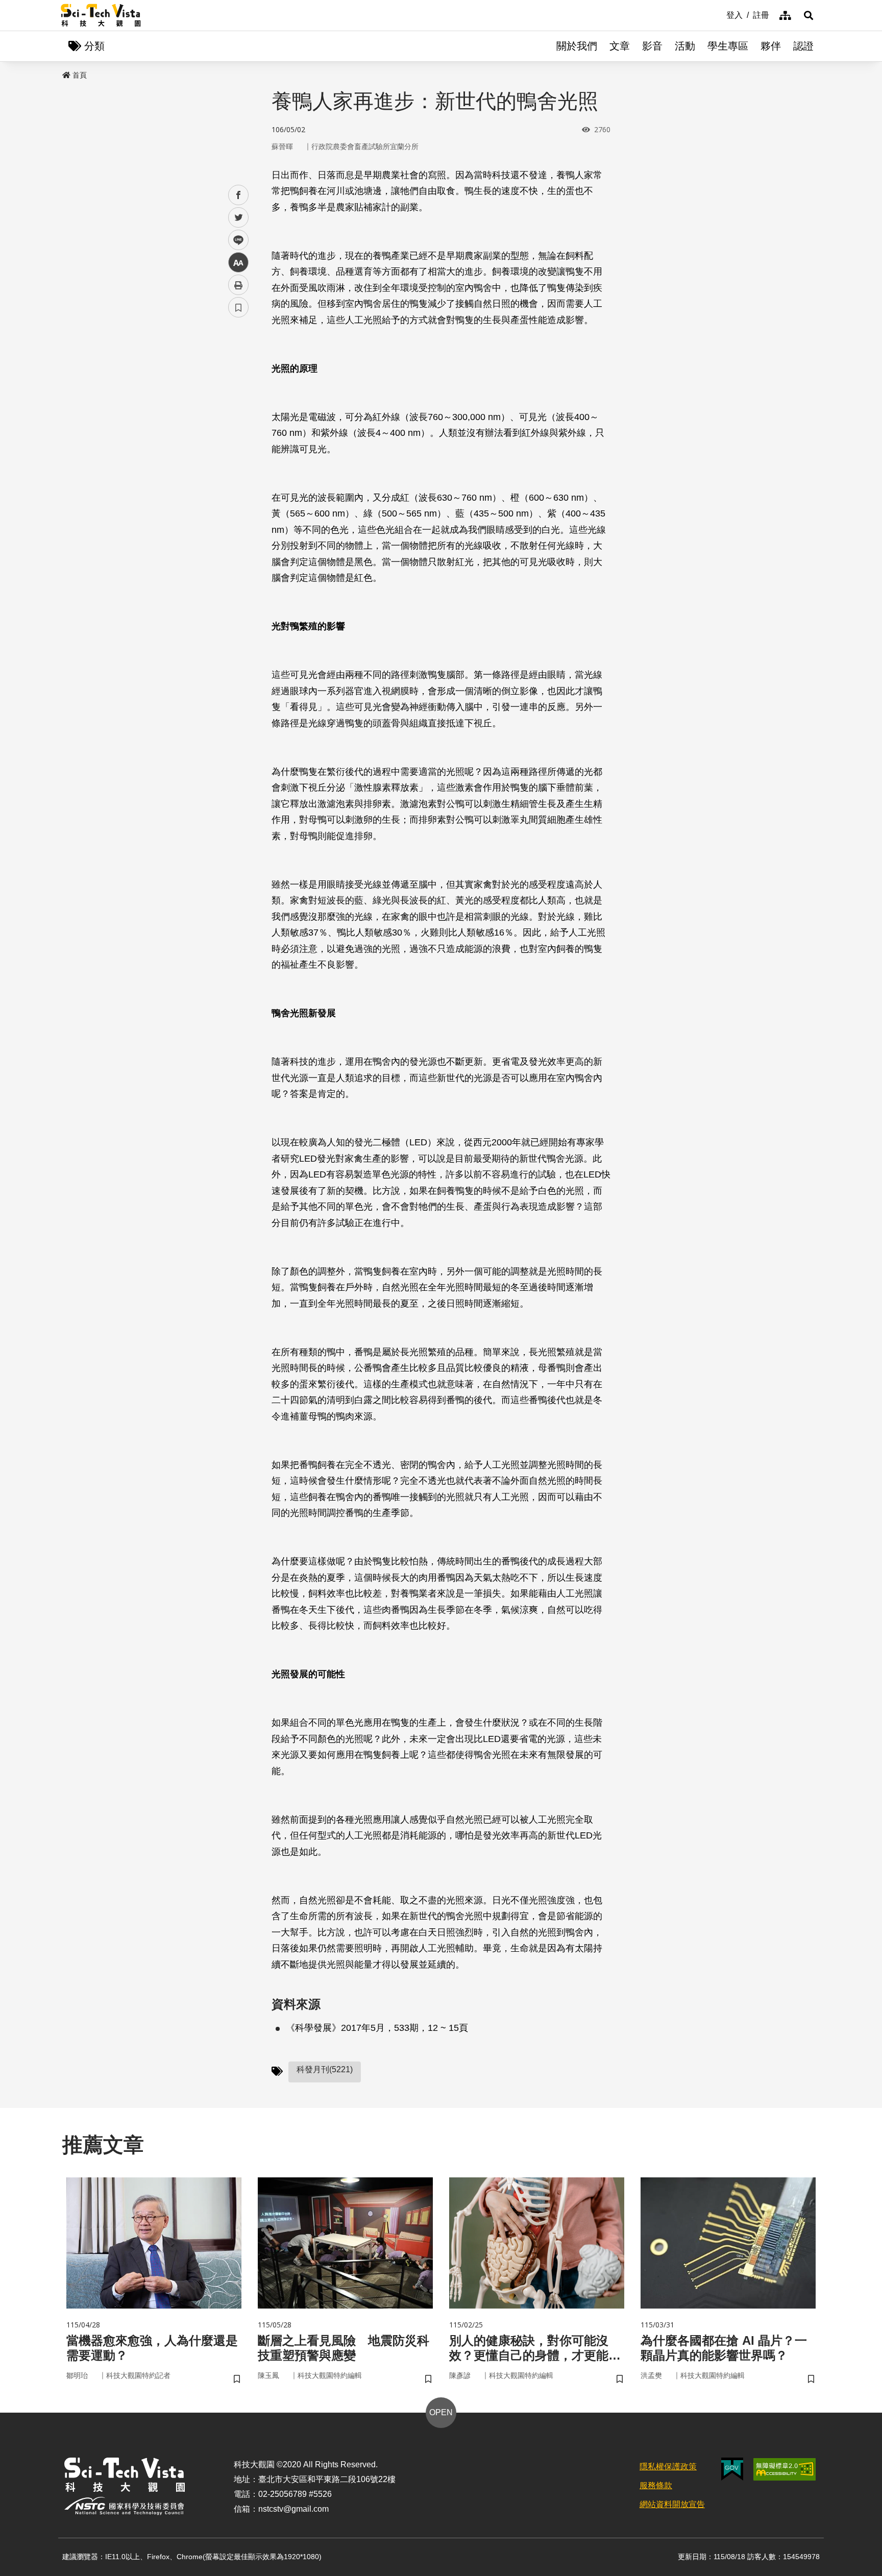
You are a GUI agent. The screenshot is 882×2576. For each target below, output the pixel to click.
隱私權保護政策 (668, 2467)
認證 (803, 46)
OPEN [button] (441, 2412)
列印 (238, 285)
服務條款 (656, 2485)
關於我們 (577, 46)
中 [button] (238, 263)
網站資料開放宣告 (672, 2504)
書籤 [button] (238, 307)
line (235, 240)
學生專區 (728, 46)
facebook (239, 195)
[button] (808, 15)
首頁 (80, 75)
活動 (685, 46)
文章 (620, 46)
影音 (652, 46)
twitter (239, 218)
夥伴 (771, 46)
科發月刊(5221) (325, 2069)
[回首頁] (101, 15)
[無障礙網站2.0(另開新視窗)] (785, 2469)
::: (719, 14)
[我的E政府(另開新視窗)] (732, 2469)
